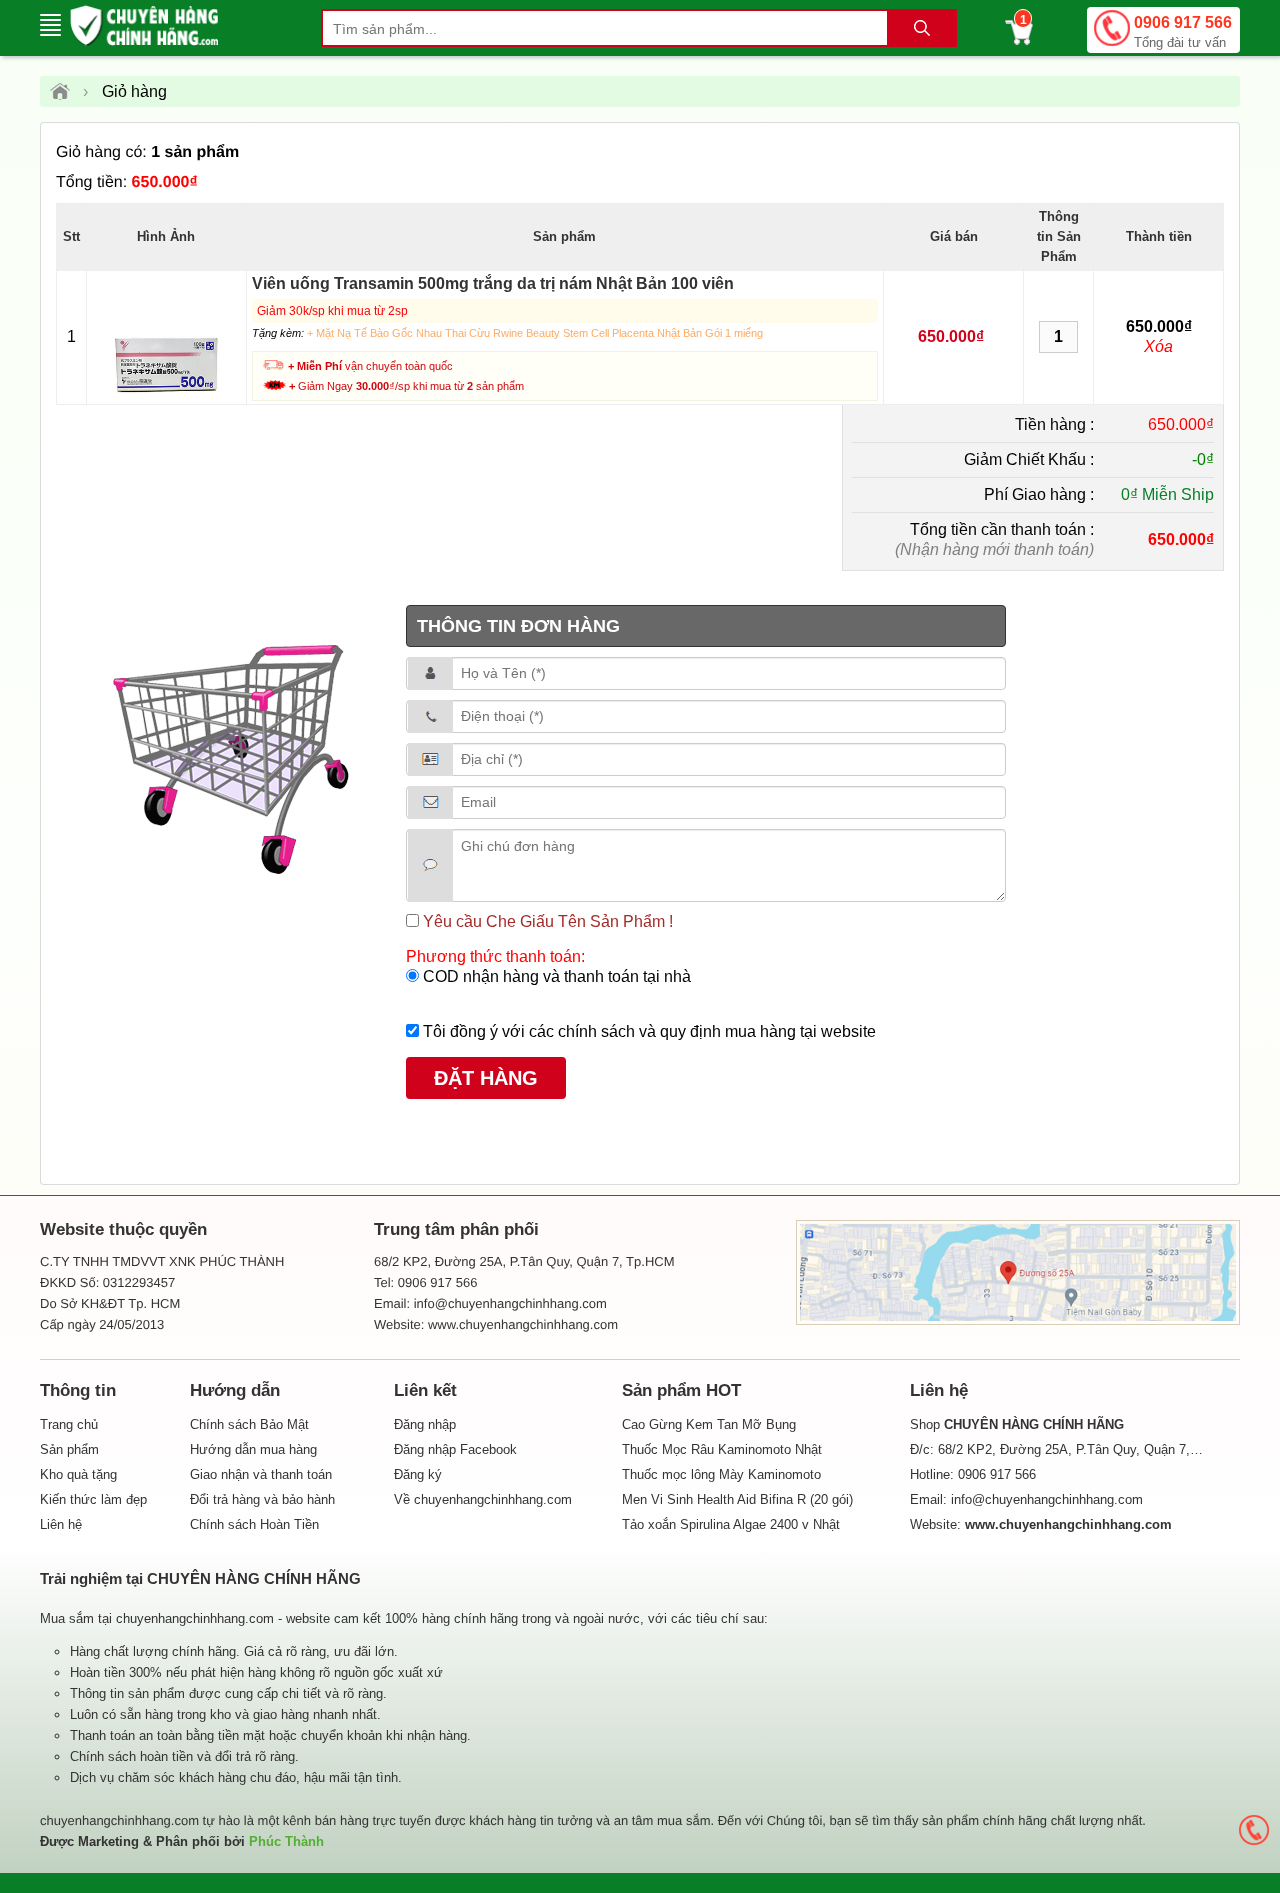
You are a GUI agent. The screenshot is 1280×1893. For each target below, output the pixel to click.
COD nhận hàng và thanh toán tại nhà (555, 976)
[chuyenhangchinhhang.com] (144, 25)
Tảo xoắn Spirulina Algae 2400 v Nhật (731, 1524)
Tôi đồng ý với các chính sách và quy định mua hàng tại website (647, 1031)
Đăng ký (418, 1474)
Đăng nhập (425, 1424)
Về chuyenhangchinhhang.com (483, 1499)
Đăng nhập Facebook (455, 1449)
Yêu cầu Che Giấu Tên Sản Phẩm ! (546, 921)
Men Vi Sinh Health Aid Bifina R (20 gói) (737, 1499)
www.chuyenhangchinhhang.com (523, 1324)
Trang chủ (69, 1424)
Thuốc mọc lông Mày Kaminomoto (721, 1474)
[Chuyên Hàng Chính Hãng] (66, 92)
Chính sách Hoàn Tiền (254, 1524)
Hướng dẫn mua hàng (253, 1449)
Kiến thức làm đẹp (93, 1499)
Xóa (1158, 346)
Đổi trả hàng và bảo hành (262, 1499)
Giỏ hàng (134, 91)
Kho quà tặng (78, 1474)
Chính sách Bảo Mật (249, 1424)
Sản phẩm (69, 1449)
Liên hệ (61, 1524)
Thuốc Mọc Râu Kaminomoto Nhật (722, 1449)
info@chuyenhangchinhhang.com (1047, 1499)
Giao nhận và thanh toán (261, 1474)
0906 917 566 (1183, 32)
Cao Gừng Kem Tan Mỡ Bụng (709, 1424)
